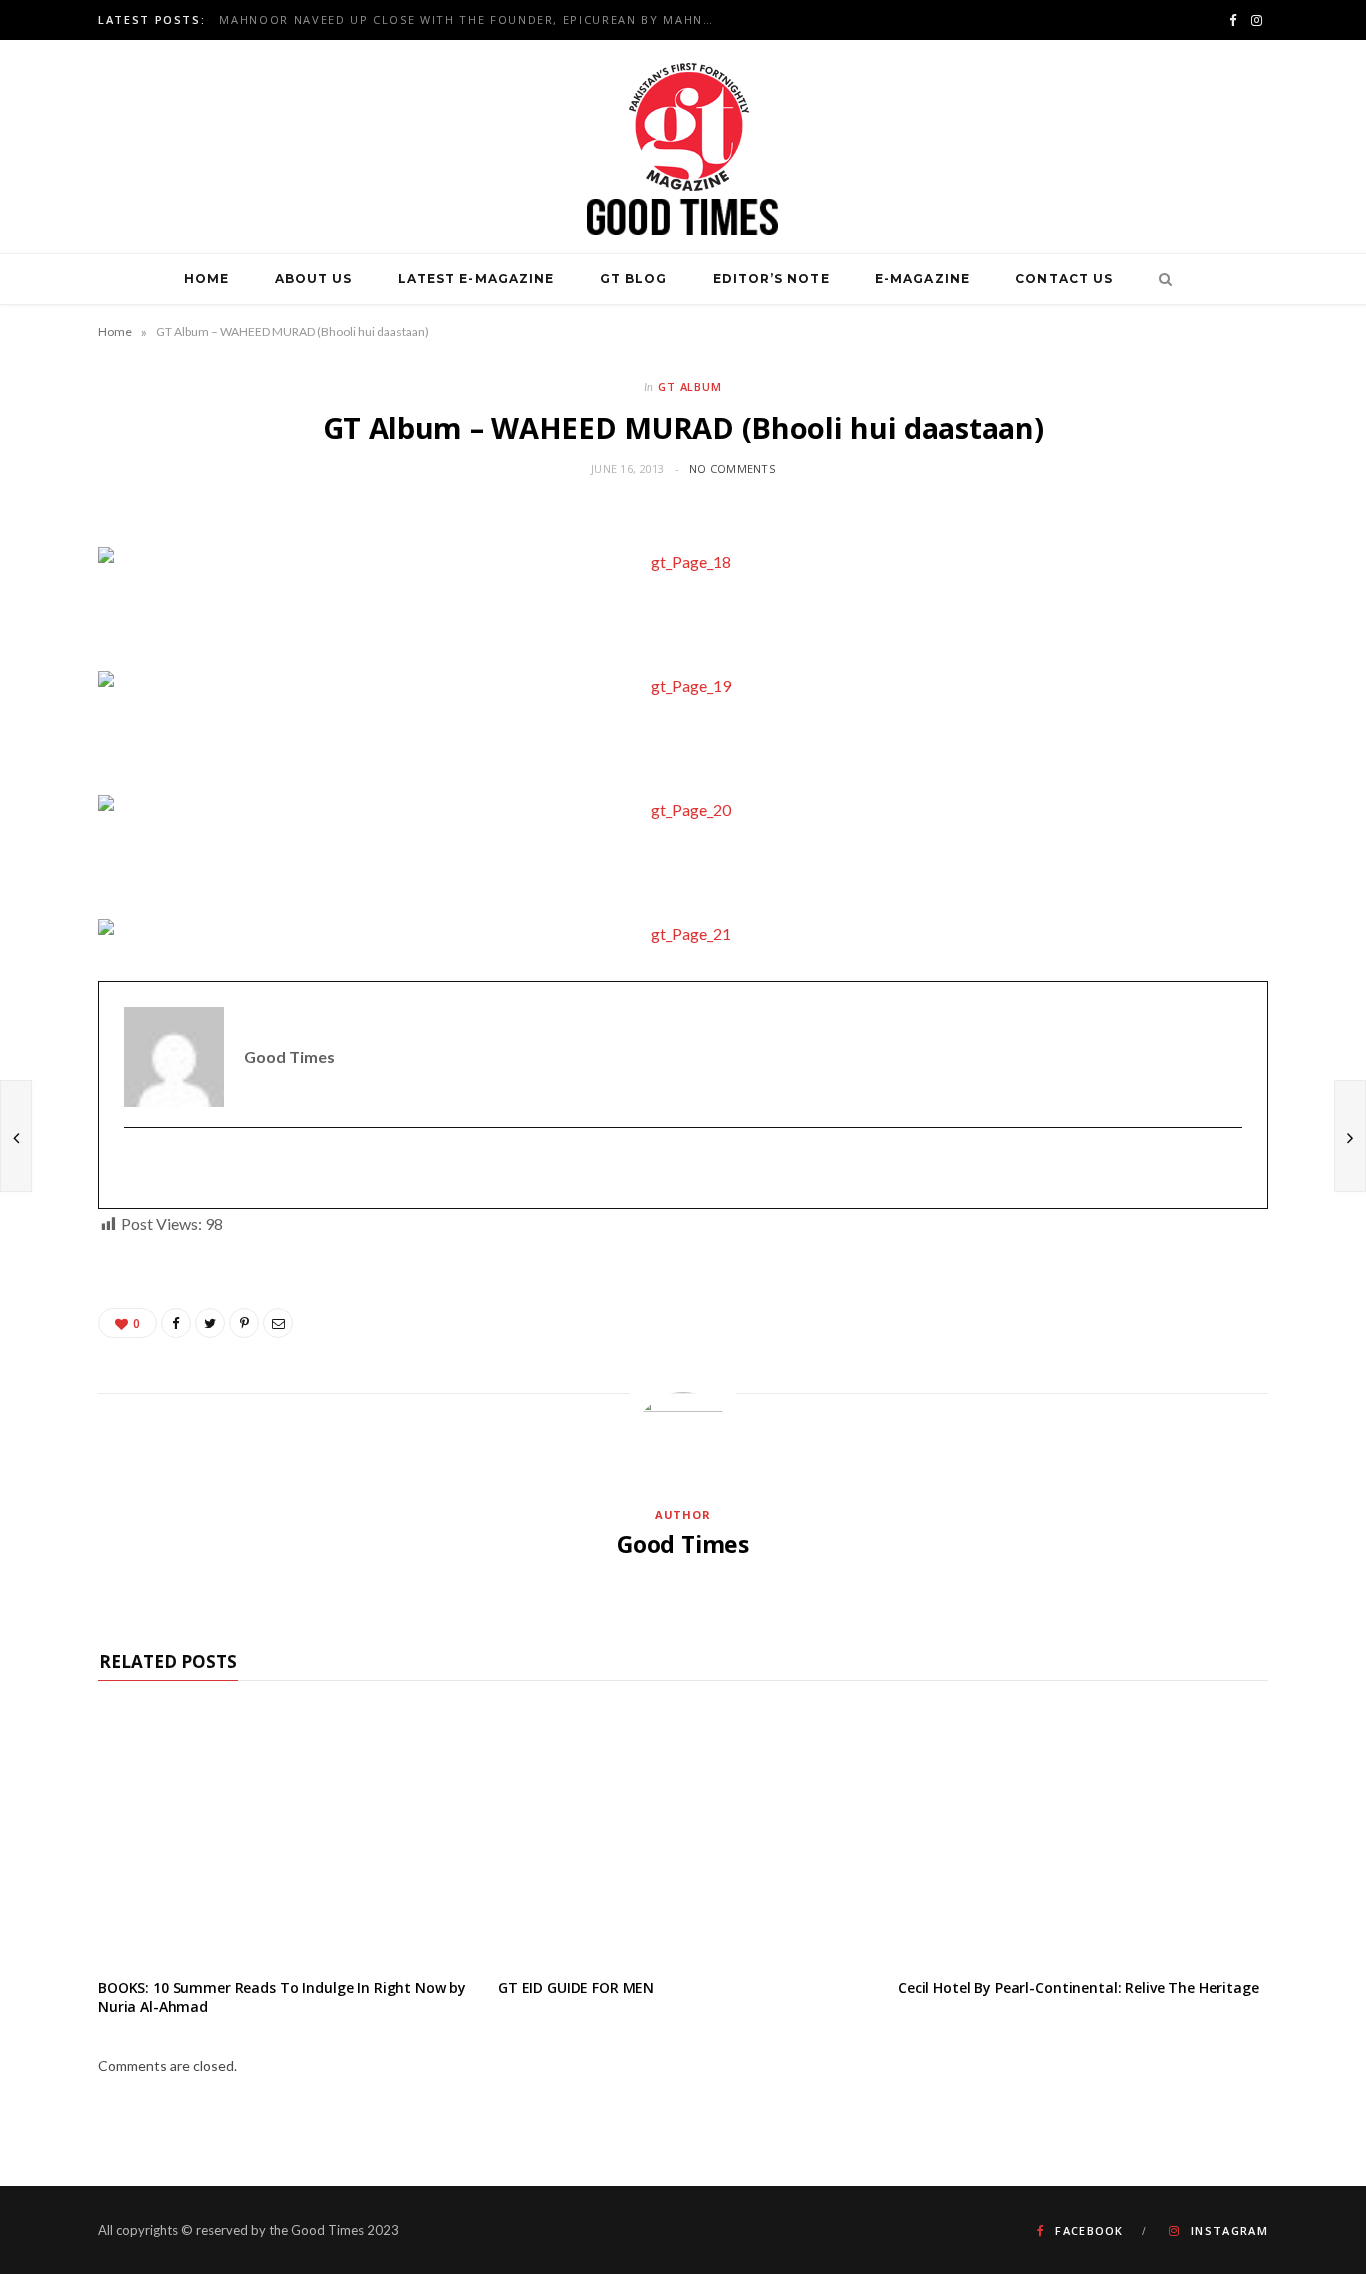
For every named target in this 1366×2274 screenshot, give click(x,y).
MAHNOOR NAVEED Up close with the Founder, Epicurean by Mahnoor (474, 20)
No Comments (732, 468)
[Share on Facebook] (176, 1323)
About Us (314, 278)
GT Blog (634, 278)
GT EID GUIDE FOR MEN (576, 1987)
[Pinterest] (244, 1323)
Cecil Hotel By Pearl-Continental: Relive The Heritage (1078, 1987)
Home (206, 278)
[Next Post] (1350, 1136)
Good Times (683, 1544)
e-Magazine (922, 278)
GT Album (690, 386)
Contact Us (1064, 278)
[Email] (278, 1323)
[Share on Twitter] (210, 1323)
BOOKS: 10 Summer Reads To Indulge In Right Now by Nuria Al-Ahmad (282, 1997)
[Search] (1160, 279)
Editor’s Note (771, 278)
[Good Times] (683, 146)
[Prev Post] (16, 1136)
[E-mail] (136, 1168)
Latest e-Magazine (476, 278)
